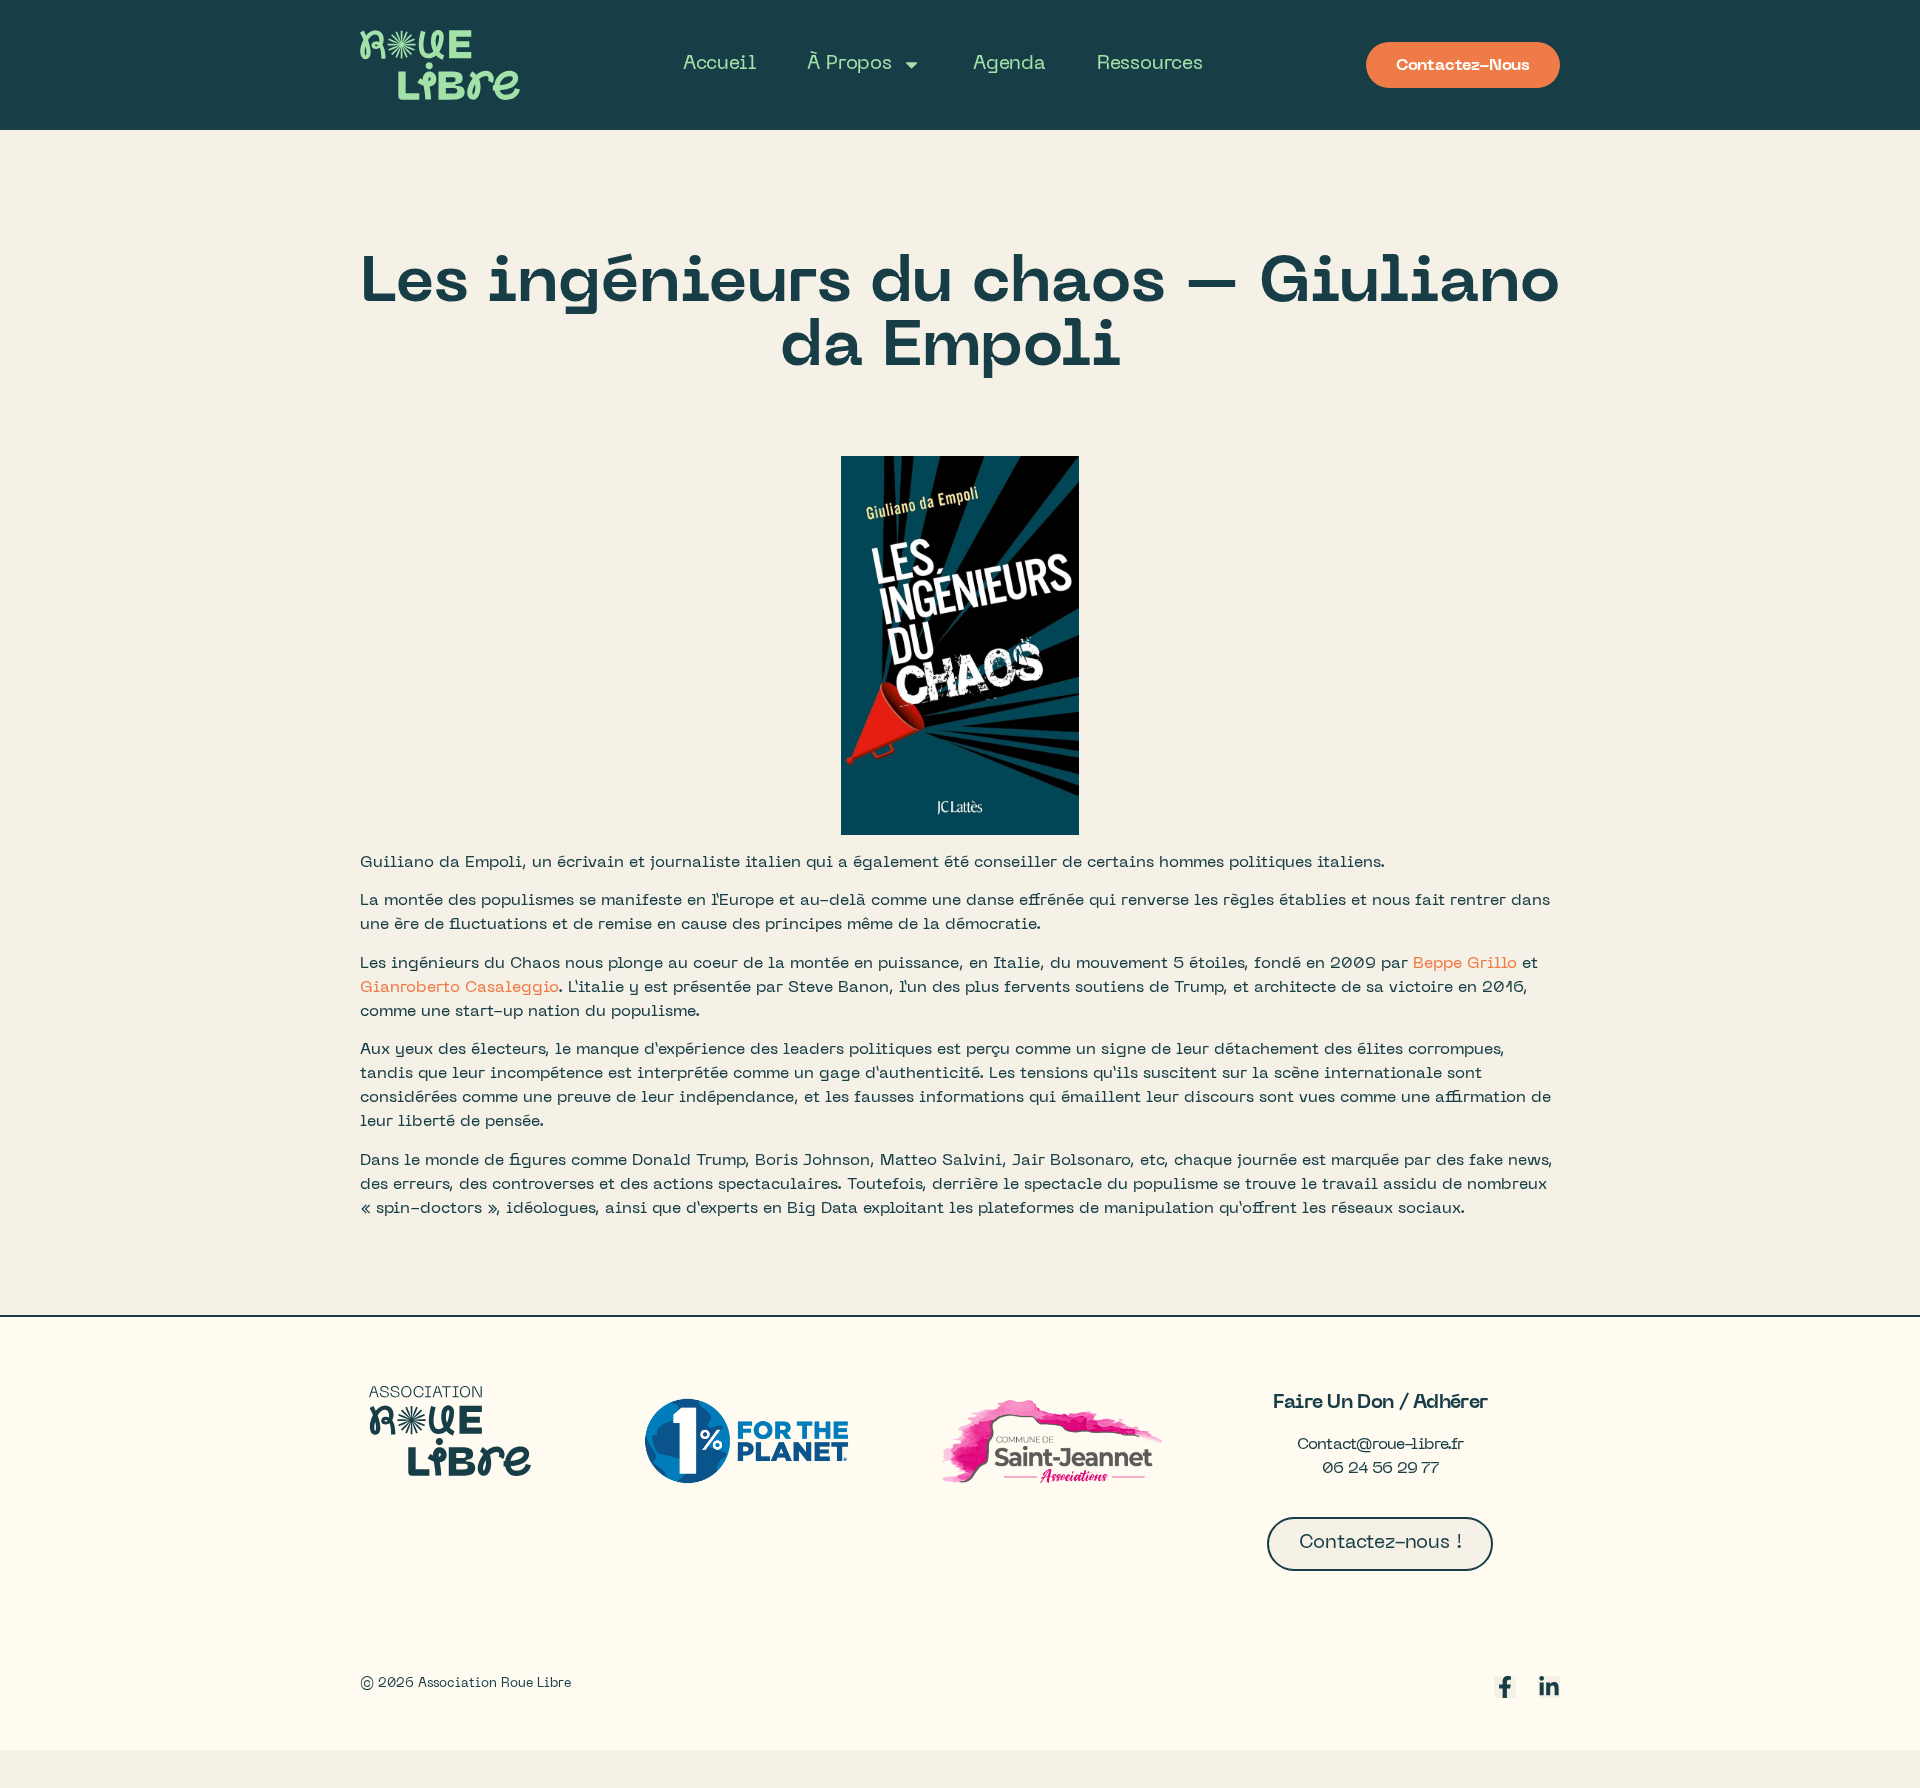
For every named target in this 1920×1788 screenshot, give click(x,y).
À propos (849, 64)
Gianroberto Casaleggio (459, 988)
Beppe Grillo (1465, 964)
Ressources (1150, 64)
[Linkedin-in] (1549, 1687)
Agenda (1009, 64)
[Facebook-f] (1505, 1687)
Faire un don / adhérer (1380, 1401)
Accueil (719, 64)
